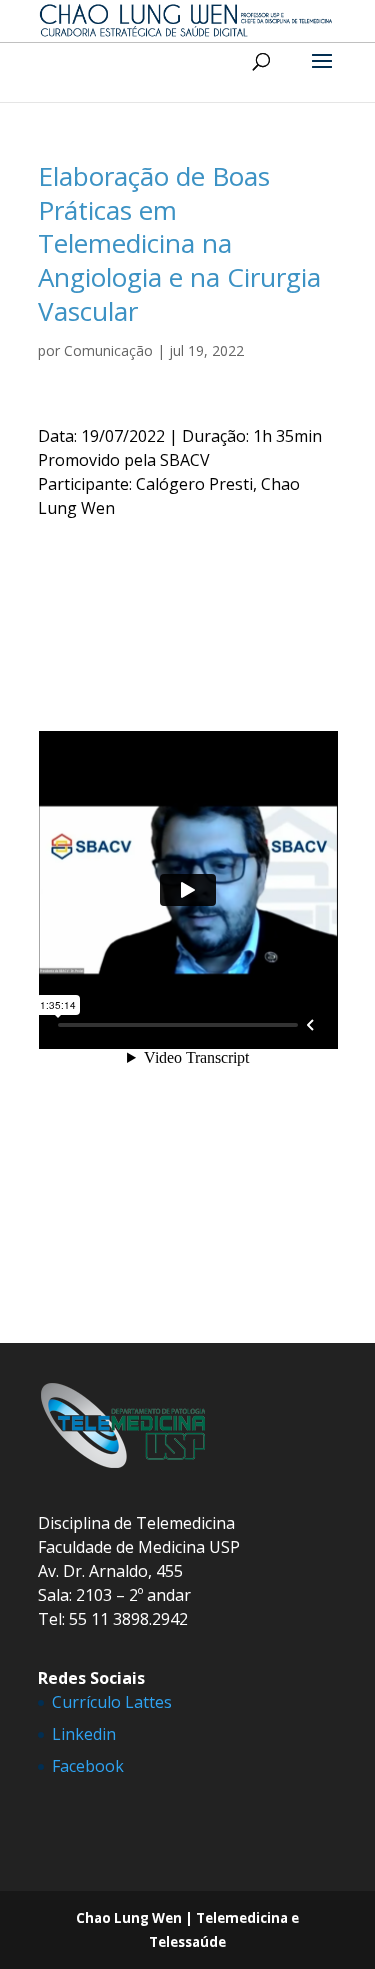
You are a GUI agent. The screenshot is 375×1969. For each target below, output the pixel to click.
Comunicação (108, 350)
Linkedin (84, 1734)
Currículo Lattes (112, 1702)
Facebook (88, 1766)
